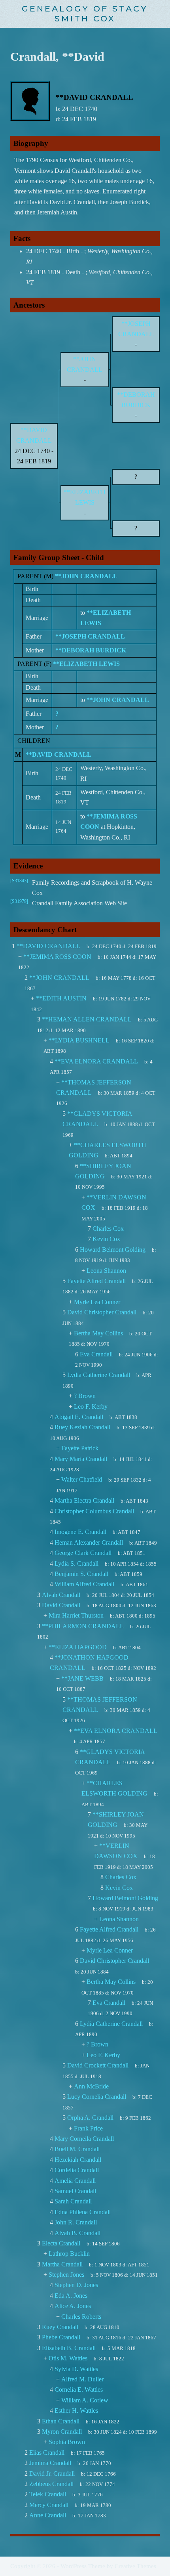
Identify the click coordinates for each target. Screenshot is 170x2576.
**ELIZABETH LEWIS (86, 664)
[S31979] (19, 901)
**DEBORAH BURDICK (91, 650)
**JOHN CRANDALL (86, 576)
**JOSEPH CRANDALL (90, 636)
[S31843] (19, 881)
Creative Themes (135, 2566)
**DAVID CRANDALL (59, 754)
